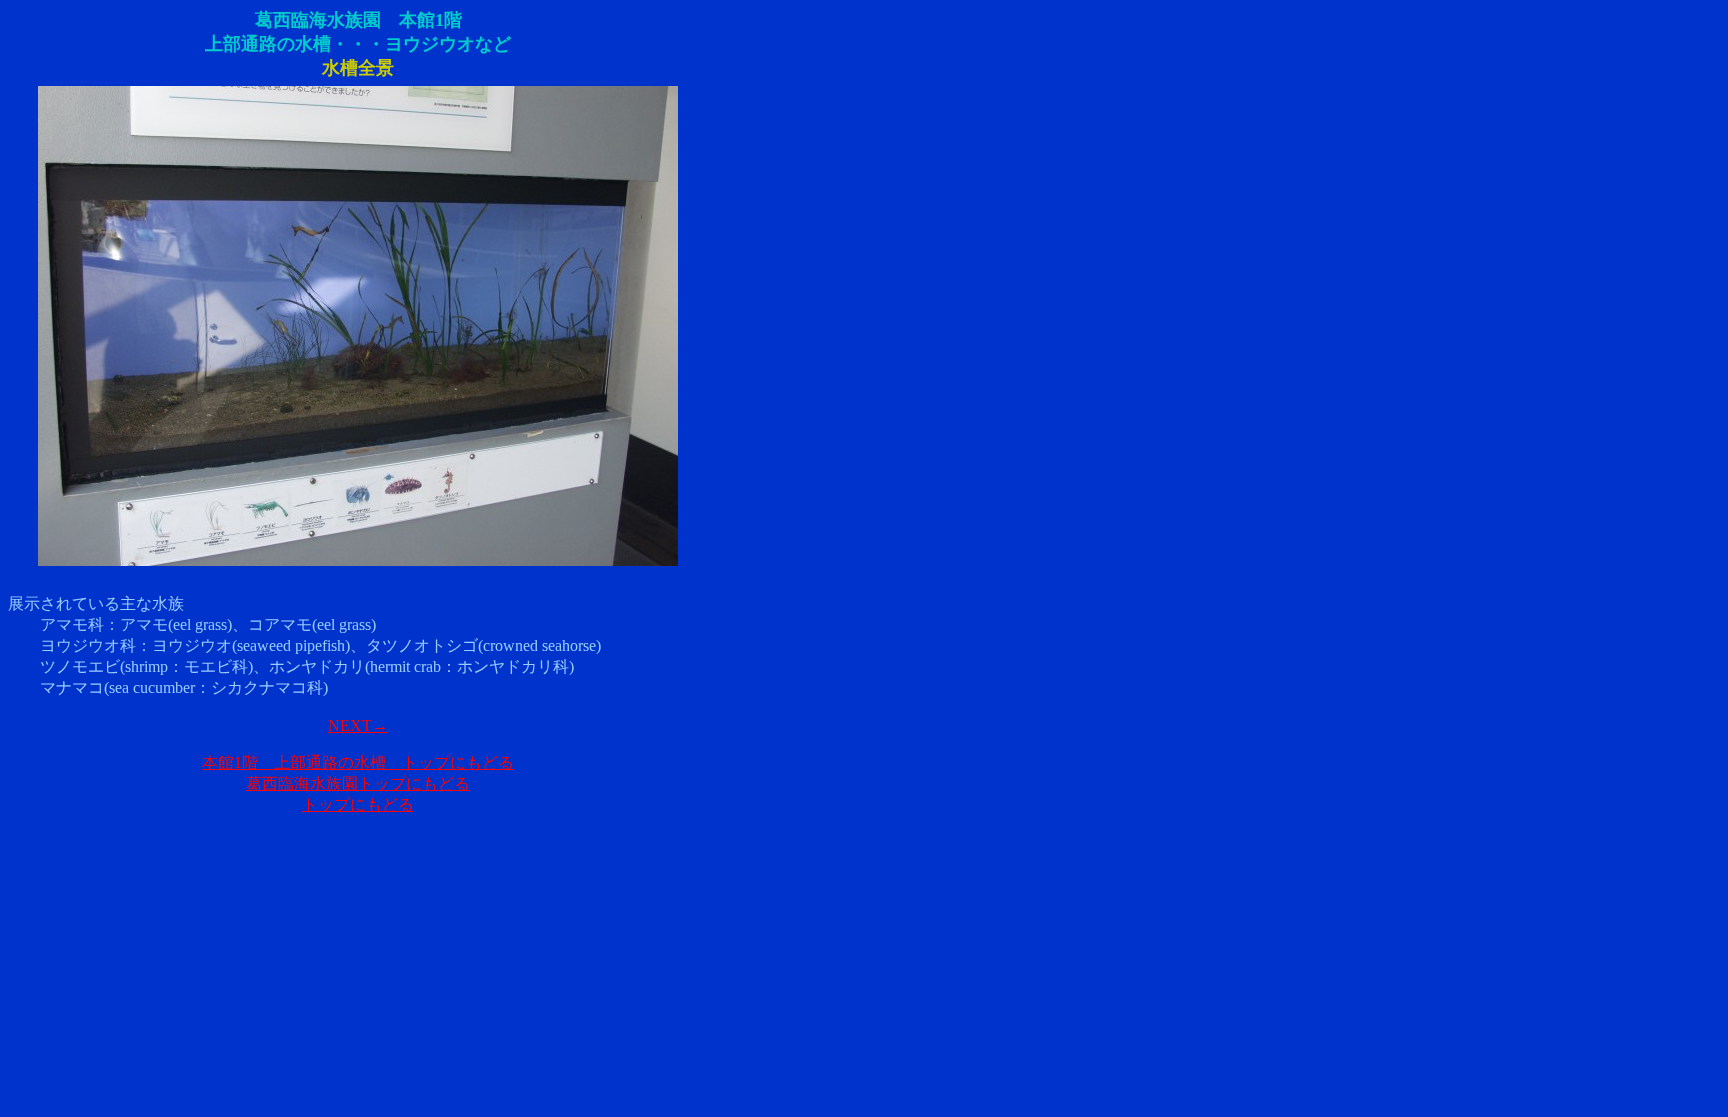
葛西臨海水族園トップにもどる (358, 783)
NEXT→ (358, 725)
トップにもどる (358, 804)
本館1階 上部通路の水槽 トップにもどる (358, 762)
